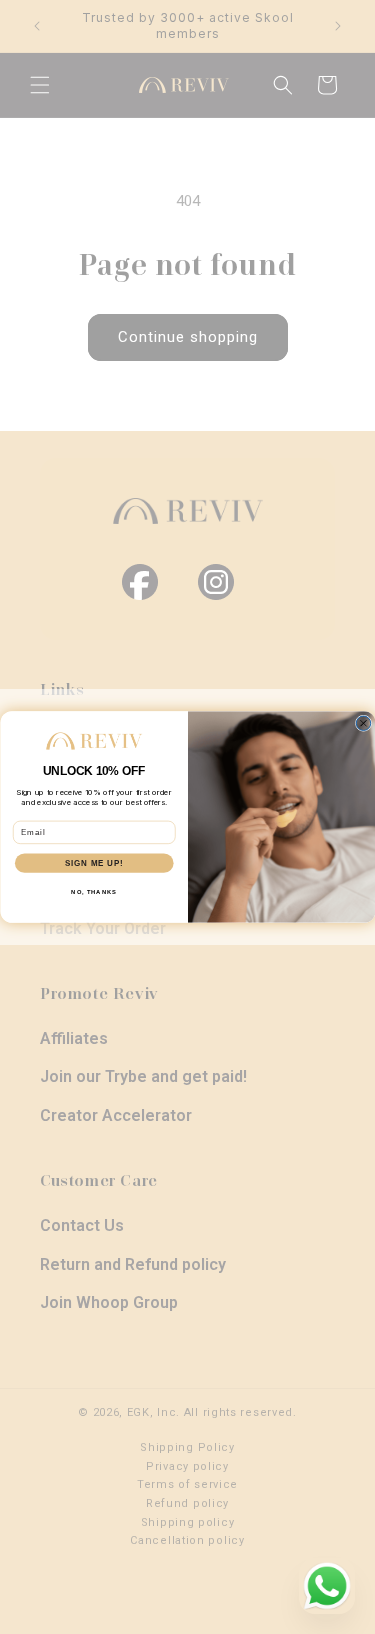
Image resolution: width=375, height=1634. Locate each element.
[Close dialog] (363, 723)
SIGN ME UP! (94, 863)
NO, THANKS (94, 892)
